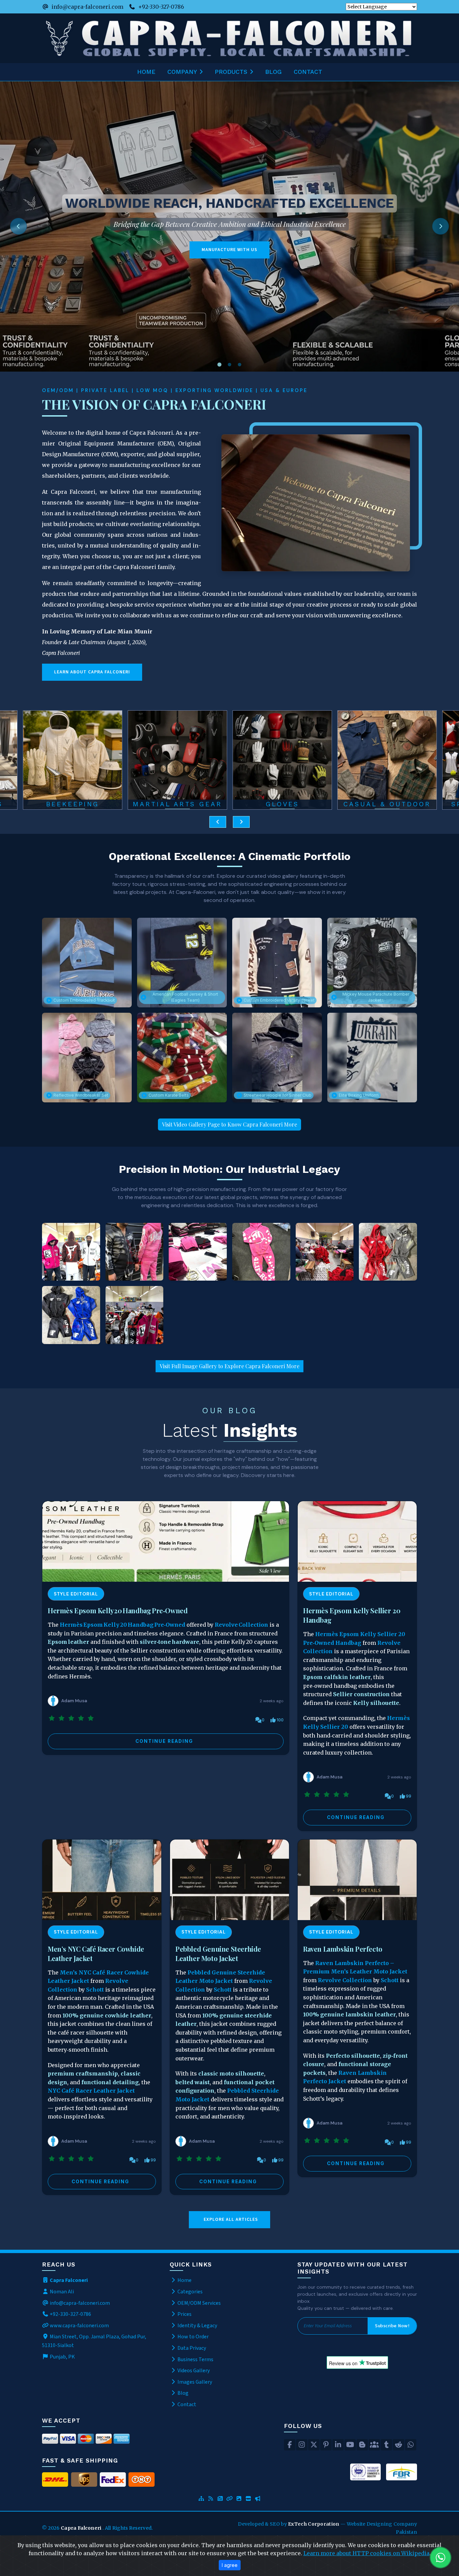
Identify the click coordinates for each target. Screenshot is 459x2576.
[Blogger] (362, 2445)
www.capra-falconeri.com (79, 2326)
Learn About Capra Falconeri (92, 672)
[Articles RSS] (220, 2499)
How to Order (193, 2337)
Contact (308, 72)
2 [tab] (229, 365)
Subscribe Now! (392, 2326)
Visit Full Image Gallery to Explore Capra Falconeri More (229, 1366)
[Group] (374, 2445)
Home (146, 72)
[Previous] (18, 226)
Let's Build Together (82, 258)
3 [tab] (240, 365)
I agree (230, 2565)
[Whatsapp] (411, 2445)
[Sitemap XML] (201, 2499)
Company (182, 72)
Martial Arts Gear (73, 804)
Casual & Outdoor (282, 804)
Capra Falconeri (82, 2528)
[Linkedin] (338, 2445)
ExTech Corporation (314, 2524)
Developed (251, 2524)
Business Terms (195, 2359)
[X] (314, 2445)
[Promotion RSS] (258, 2499)
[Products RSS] (248, 2499)
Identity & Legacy (197, 2326)
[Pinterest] (326, 2445)
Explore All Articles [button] (231, 2220)
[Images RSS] (239, 2499)
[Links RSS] (229, 2499)
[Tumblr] (386, 2445)
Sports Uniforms (387, 804)
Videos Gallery (193, 2371)
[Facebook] (290, 2445)
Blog (273, 72)
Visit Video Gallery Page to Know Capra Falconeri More (229, 1124)
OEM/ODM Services (199, 2303)
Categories (190, 2292)
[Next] (441, 226)
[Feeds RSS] (211, 2499)
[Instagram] (302, 2445)
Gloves (178, 804)
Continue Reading (164, 1741)
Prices (184, 2314)
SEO (275, 2524)
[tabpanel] (229, 226)
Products (231, 72)
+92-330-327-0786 (161, 7)
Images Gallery (194, 2382)
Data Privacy (191, 2348)
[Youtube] (350, 2445)
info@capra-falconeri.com (87, 7)
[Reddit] (399, 2445)
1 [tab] (219, 365)
